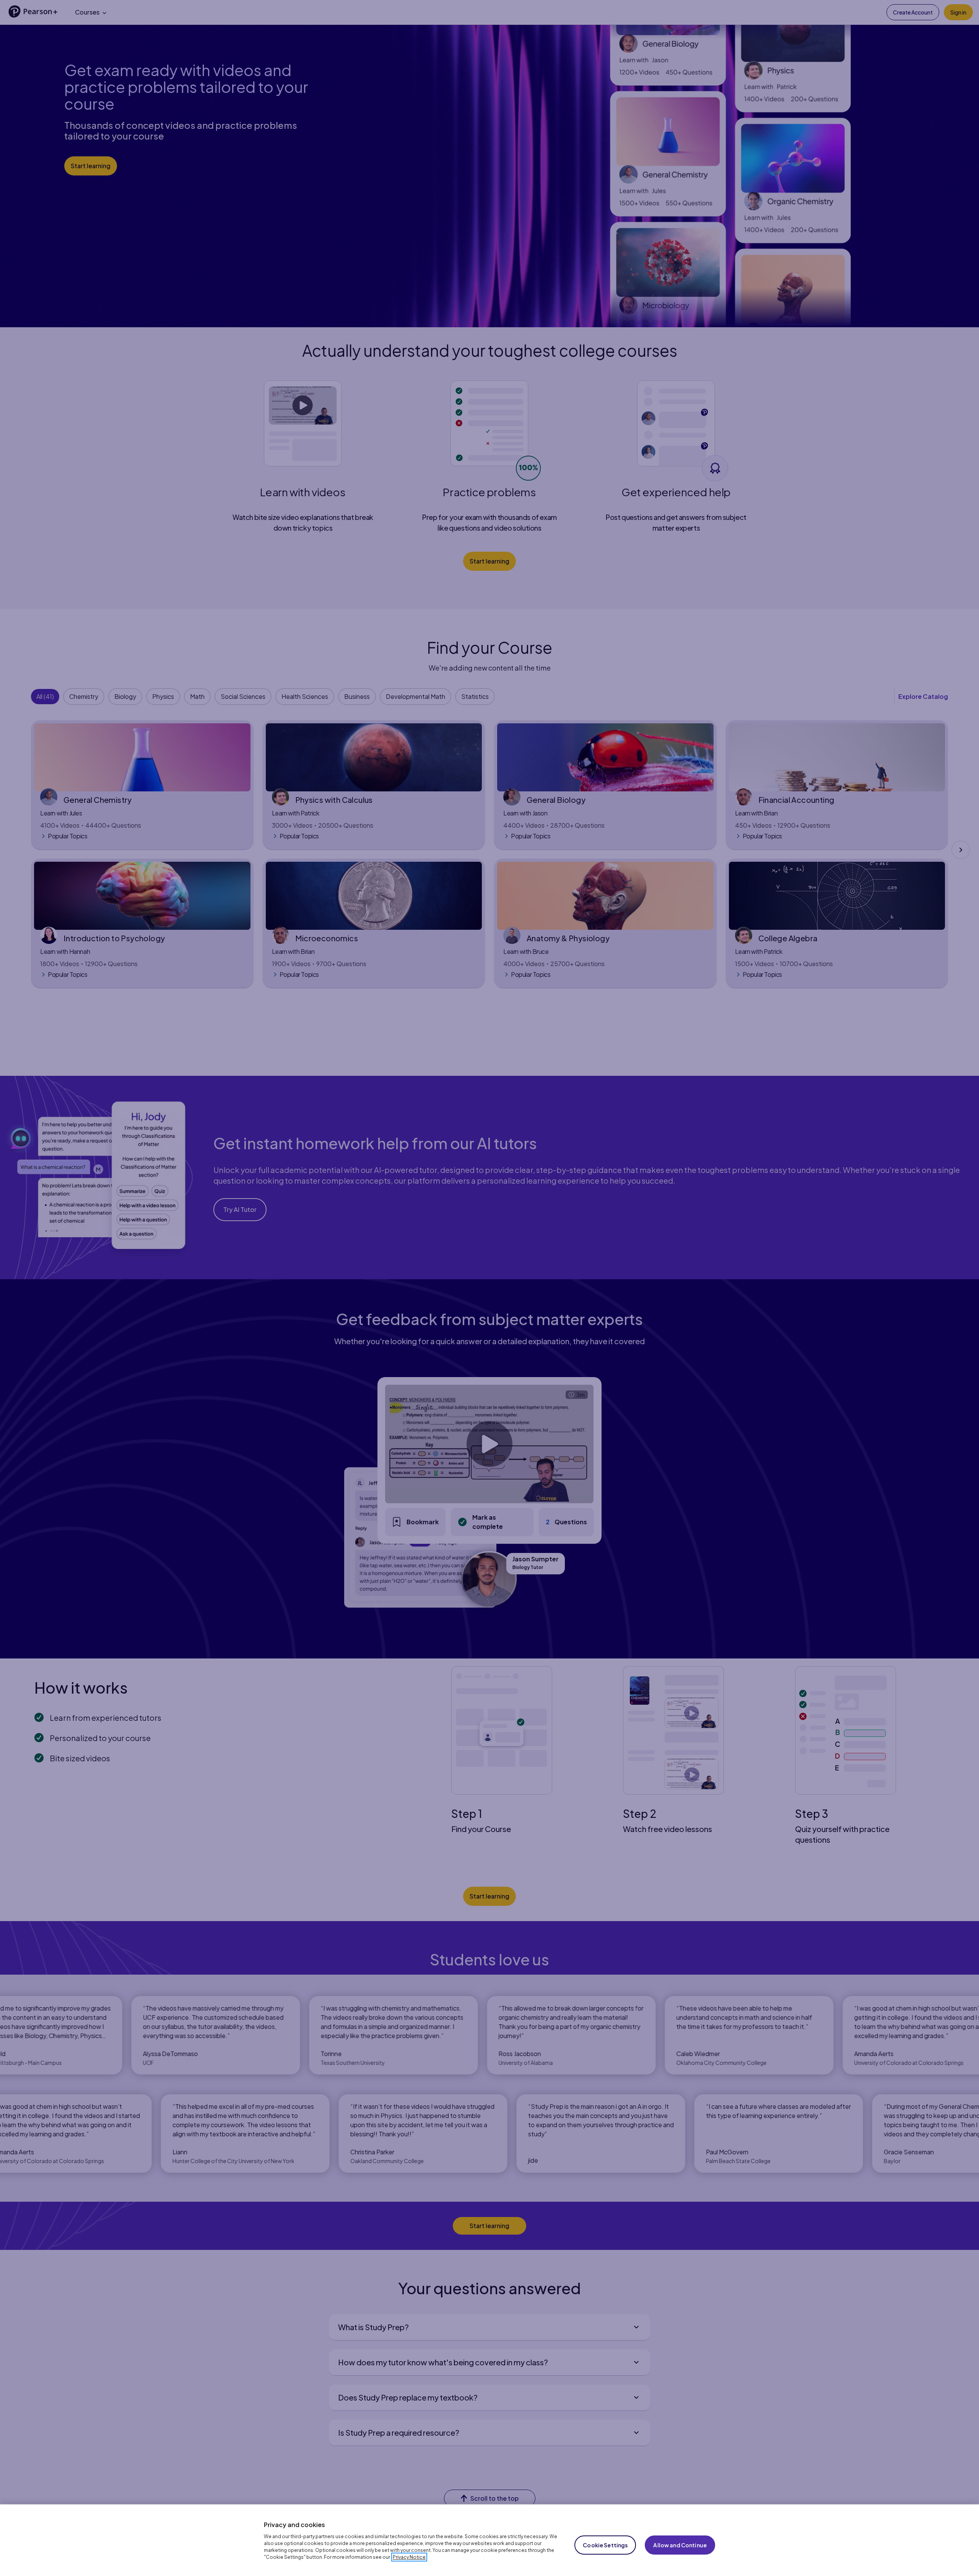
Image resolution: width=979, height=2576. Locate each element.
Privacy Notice (409, 2557)
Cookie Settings (605, 2545)
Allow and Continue (680, 2545)
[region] (489, 2540)
